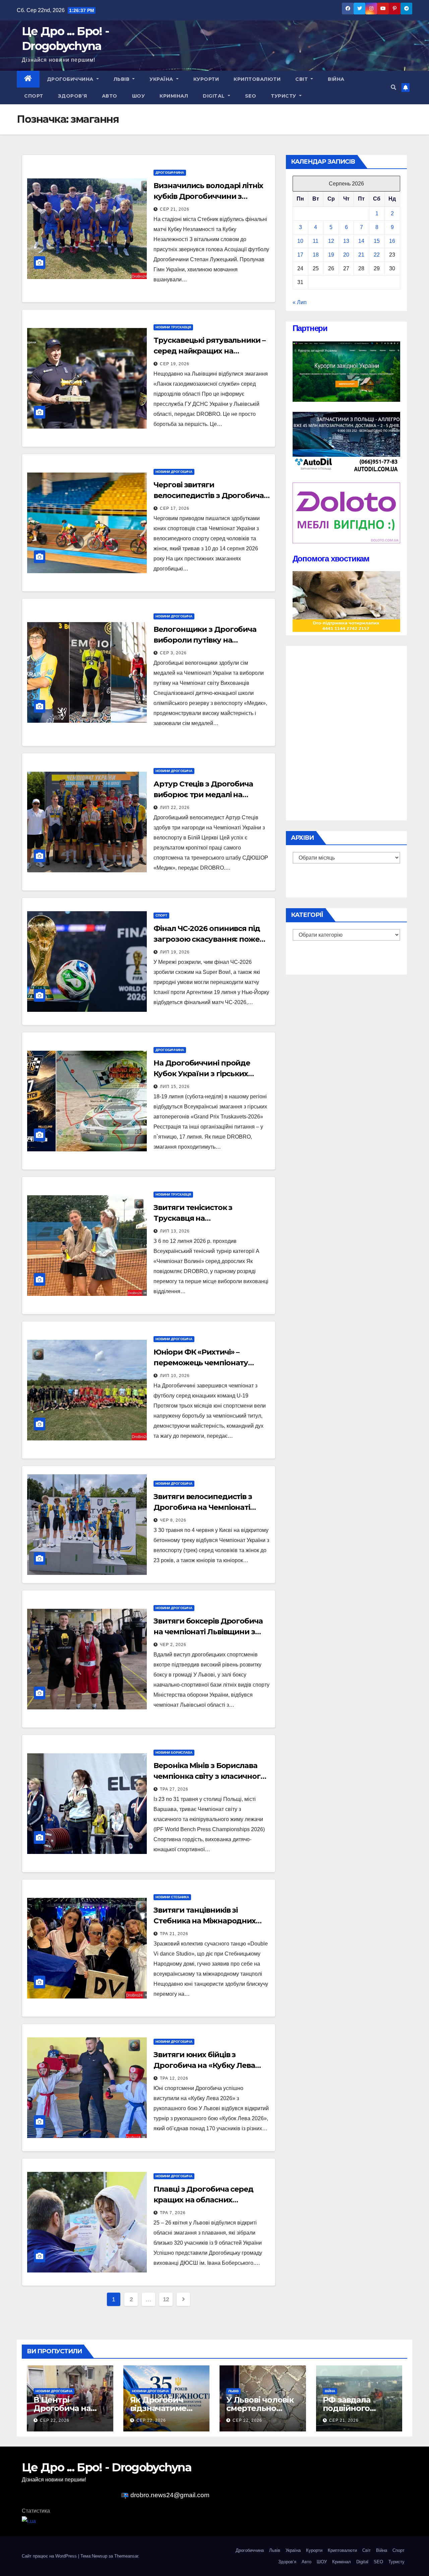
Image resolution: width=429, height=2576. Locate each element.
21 (361, 255)
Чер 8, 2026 (173, 1520)
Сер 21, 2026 (175, 209)
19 (331, 255)
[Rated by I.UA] (29, 2521)
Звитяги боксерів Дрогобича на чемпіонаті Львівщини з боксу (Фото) (208, 1632)
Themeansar (126, 2556)
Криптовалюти (257, 79)
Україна (162, 79)
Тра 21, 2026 (174, 1934)
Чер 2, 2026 (173, 1645)
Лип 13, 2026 (175, 1231)
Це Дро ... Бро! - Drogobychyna (107, 2467)
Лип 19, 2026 (175, 952)
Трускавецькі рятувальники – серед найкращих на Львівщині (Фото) (209, 351)
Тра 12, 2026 (174, 2078)
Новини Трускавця (173, 327)
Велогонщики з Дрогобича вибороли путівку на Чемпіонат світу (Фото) (205, 640)
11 (316, 241)
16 (392, 241)
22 (377, 255)
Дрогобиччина (71, 79)
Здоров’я (73, 96)
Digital (214, 96)
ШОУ (139, 96)
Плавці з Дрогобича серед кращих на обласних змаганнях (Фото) (203, 2200)
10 (300, 241)
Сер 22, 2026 (55, 2420)
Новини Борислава (174, 1752)
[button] (393, 87)
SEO (251, 96)
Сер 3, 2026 (173, 653)
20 (346, 255)
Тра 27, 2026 (174, 1789)
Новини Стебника (172, 1897)
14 (361, 241)
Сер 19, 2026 (175, 364)
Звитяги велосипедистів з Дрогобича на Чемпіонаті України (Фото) (203, 1507)
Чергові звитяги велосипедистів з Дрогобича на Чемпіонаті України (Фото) (209, 496)
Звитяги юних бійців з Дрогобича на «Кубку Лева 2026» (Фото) (204, 2065)
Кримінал (174, 96)
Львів (122, 79)
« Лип (300, 302)
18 (316, 255)
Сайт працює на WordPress (50, 2556)
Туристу (284, 96)
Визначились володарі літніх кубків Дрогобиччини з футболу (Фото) (208, 196)
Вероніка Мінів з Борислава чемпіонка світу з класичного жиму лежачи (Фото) (209, 1776)
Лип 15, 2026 (175, 1087)
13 (346, 241)
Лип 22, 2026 (175, 808)
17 (300, 255)
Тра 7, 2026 (173, 2213)
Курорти (206, 79)
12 (166, 2299)
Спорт (34, 96)
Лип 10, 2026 (175, 1376)
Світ (302, 79)
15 (377, 241)
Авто (110, 96)
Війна (336, 79)
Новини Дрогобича (174, 472)
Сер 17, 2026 (175, 508)
